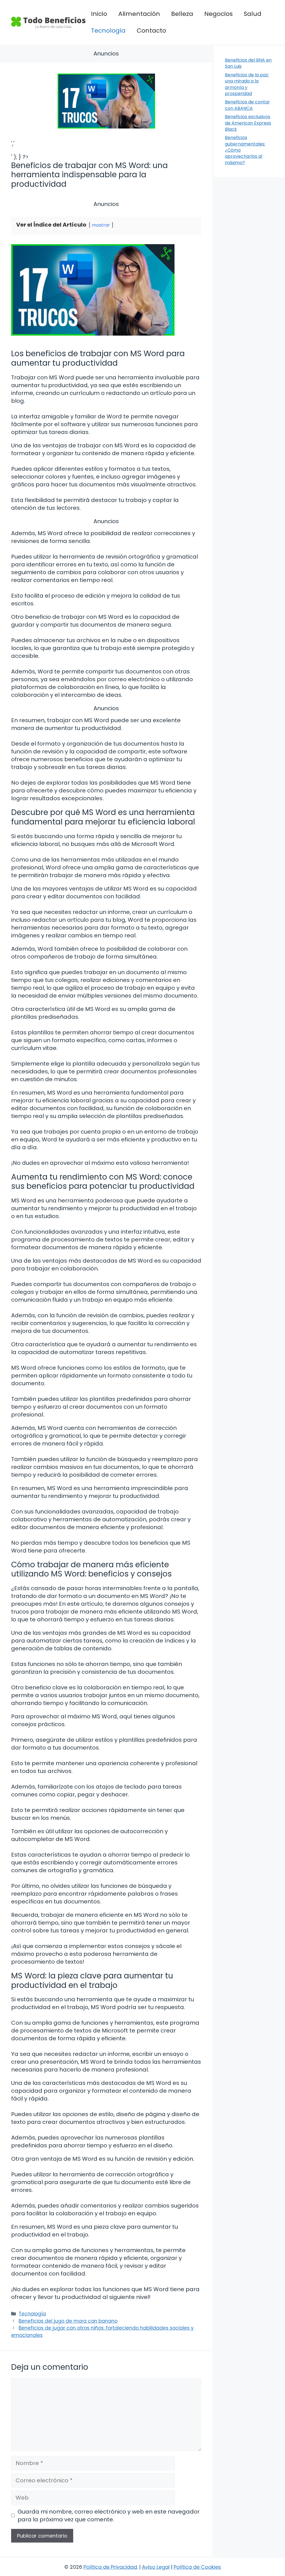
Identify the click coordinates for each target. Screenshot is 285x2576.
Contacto (151, 31)
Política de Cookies (197, 2567)
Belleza (182, 14)
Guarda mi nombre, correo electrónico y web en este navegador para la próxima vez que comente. (109, 2516)
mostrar (101, 225)
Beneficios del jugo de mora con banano (68, 2321)
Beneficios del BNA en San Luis (248, 63)
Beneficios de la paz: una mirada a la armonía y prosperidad (247, 84)
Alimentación (139, 14)
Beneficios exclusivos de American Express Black (248, 123)
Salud (253, 14)
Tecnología (108, 31)
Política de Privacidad (110, 2567)
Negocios (218, 14)
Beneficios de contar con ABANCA (247, 105)
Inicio (99, 14)
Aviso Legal (156, 2567)
